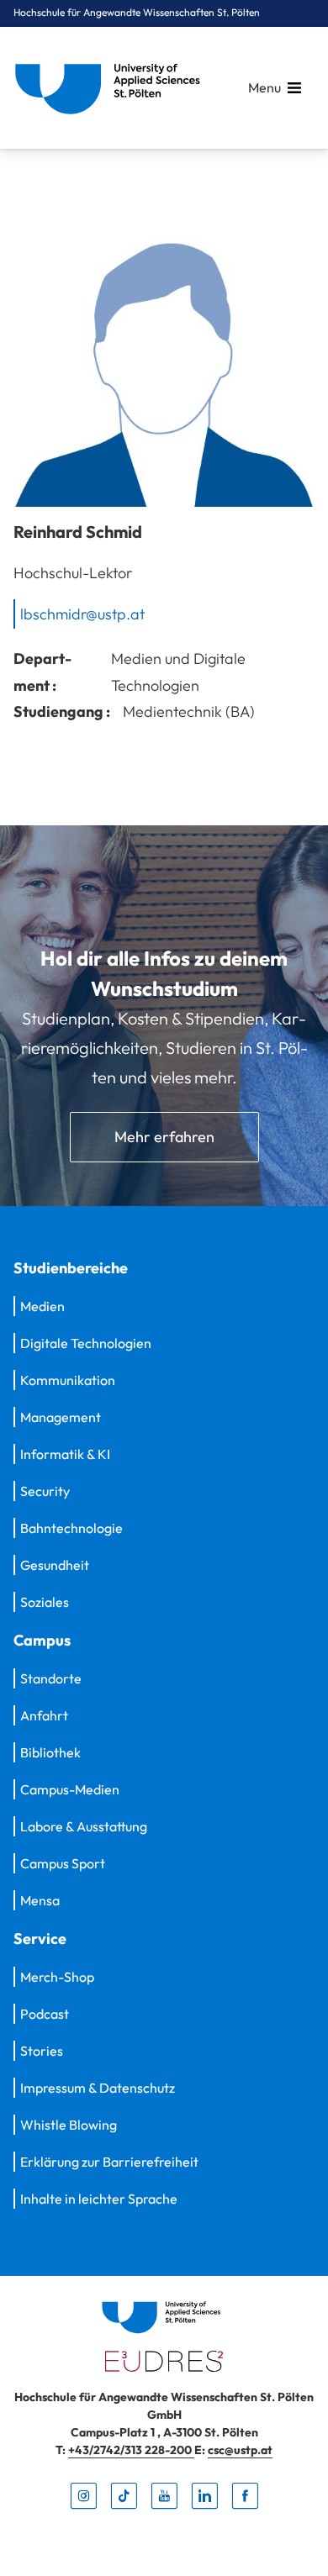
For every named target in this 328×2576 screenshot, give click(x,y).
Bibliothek (50, 1752)
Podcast (45, 2014)
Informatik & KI (65, 1454)
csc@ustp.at (240, 2450)
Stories (42, 2051)
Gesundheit (55, 1565)
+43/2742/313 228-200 (131, 2450)
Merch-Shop (57, 1977)
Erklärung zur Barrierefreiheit (109, 2162)
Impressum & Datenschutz (98, 2088)
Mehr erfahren (164, 1137)
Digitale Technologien (86, 1343)
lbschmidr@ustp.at (82, 613)
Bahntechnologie (71, 1528)
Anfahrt (44, 1715)
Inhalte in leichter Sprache (99, 2199)
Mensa (40, 1900)
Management (61, 1417)
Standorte (51, 1678)
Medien (42, 1306)
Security (45, 1491)
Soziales (45, 1602)
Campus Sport (63, 1863)
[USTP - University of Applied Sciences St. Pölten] (112, 88)
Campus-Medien (70, 1789)
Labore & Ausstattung (84, 1826)
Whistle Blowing (69, 2125)
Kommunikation (68, 1380)
